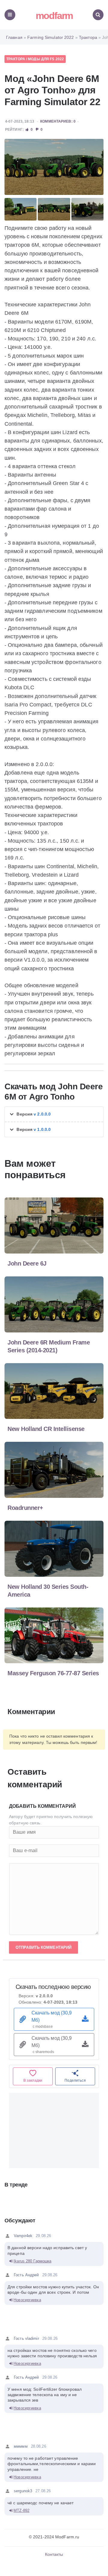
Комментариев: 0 (58, 121)
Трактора (16, 59)
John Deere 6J (27, 1263)
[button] (54, 1114)
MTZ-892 (21, 2510)
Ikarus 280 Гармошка (32, 2261)
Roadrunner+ (25, 1508)
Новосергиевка (27, 2300)
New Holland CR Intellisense (46, 1429)
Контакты (54, 2554)
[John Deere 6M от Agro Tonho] (54, 167)
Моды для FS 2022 (46, 59)
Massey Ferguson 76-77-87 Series (53, 1673)
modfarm (54, 16)
